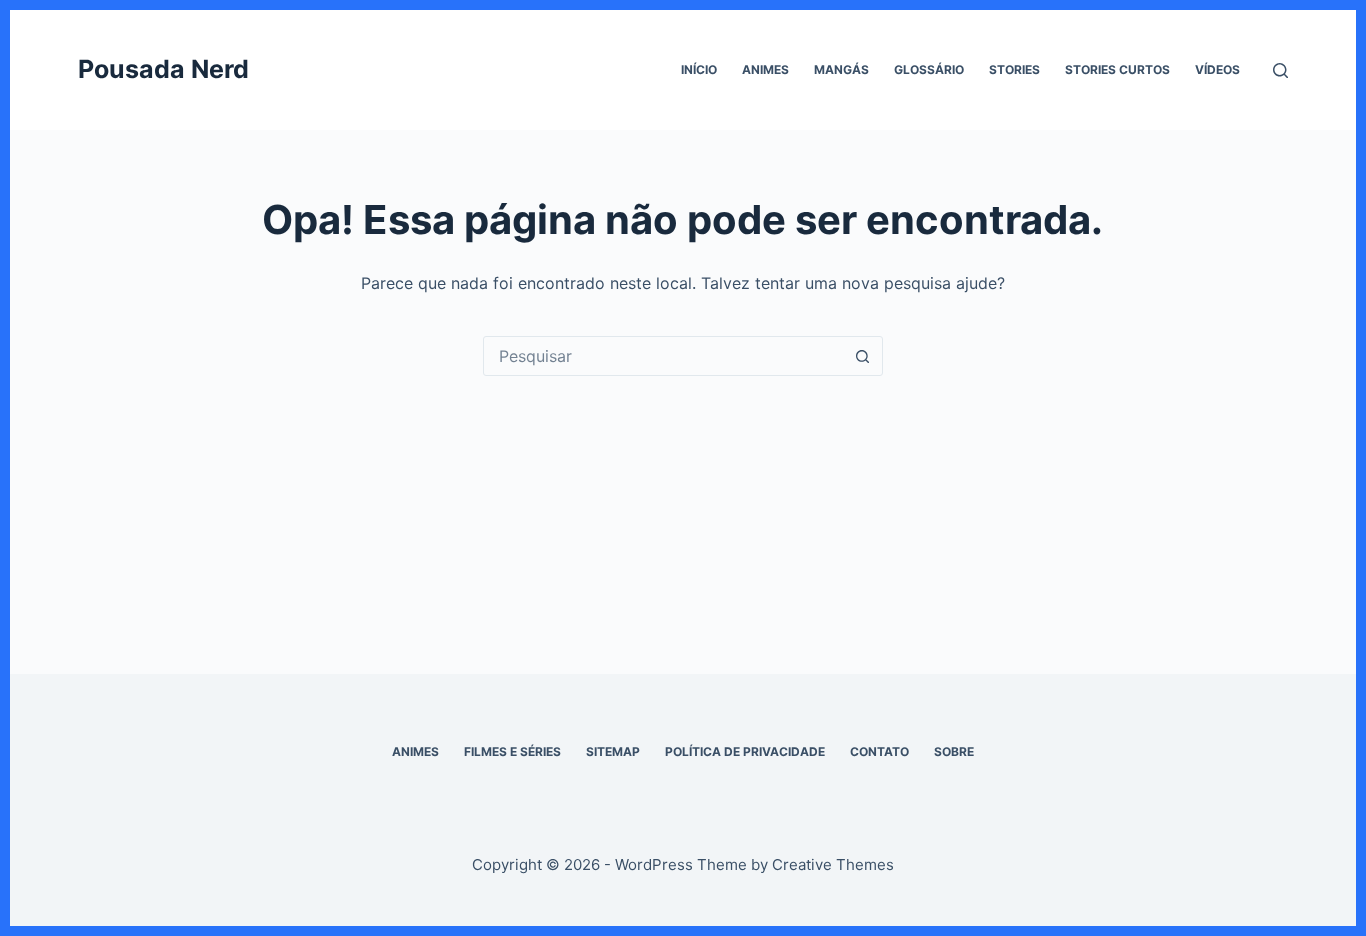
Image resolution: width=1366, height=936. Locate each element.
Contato (879, 751)
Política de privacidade (745, 751)
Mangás (841, 69)
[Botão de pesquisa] (863, 356)
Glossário (929, 69)
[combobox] (664, 356)
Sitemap (613, 751)
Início (699, 69)
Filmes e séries (512, 751)
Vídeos (1217, 69)
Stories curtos (1117, 69)
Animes (765, 69)
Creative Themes (833, 864)
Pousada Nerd (163, 69)
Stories (1014, 69)
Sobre (954, 751)
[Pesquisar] (1280, 70)
